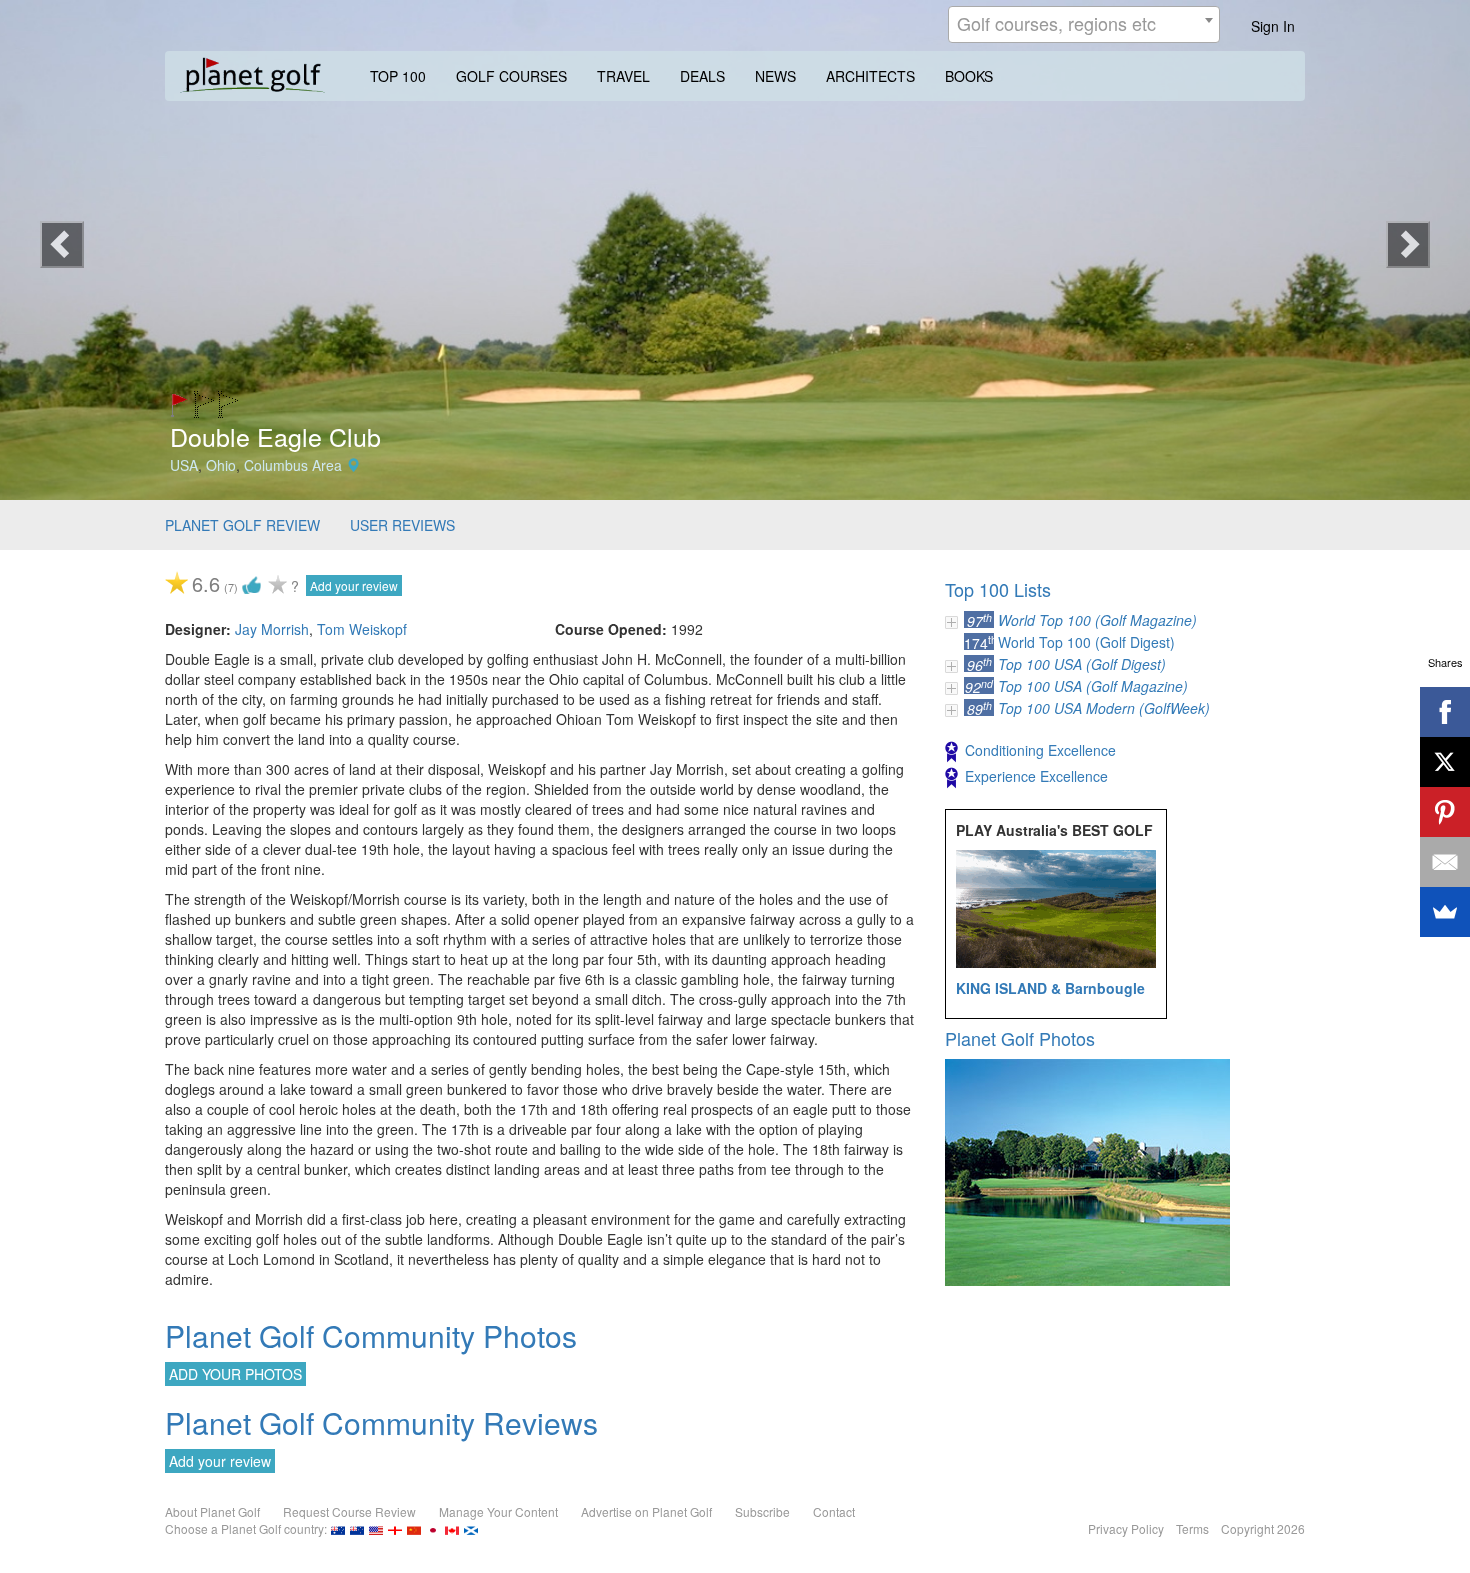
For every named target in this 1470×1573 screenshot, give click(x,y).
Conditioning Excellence (1040, 750)
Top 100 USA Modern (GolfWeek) (1104, 708)
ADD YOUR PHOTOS (235, 1374)
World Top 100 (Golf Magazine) (1097, 620)
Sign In (1273, 26)
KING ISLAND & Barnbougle (1050, 988)
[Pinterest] (1445, 812)
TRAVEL (623, 76)
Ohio (221, 465)
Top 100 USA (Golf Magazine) (1093, 686)
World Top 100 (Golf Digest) (1086, 642)
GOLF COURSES (511, 76)
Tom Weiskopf (362, 629)
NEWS (775, 76)
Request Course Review (349, 1511)
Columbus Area (293, 465)
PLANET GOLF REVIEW (242, 525)
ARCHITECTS (870, 76)
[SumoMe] (1445, 912)
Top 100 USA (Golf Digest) (1082, 664)
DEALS (702, 76)
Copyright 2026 (1263, 1528)
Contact (834, 1511)
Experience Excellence (1036, 776)
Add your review (354, 585)
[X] (1445, 762)
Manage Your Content (498, 1511)
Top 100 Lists (998, 589)
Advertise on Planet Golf (646, 1511)
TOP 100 (398, 76)
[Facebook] (1445, 712)
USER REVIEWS (402, 525)
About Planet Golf (212, 1511)
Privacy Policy (1126, 1528)
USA (184, 465)
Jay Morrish (272, 629)
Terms (1192, 1528)
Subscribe (762, 1511)
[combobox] (1084, 24)
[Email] (1445, 862)
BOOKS (969, 76)
